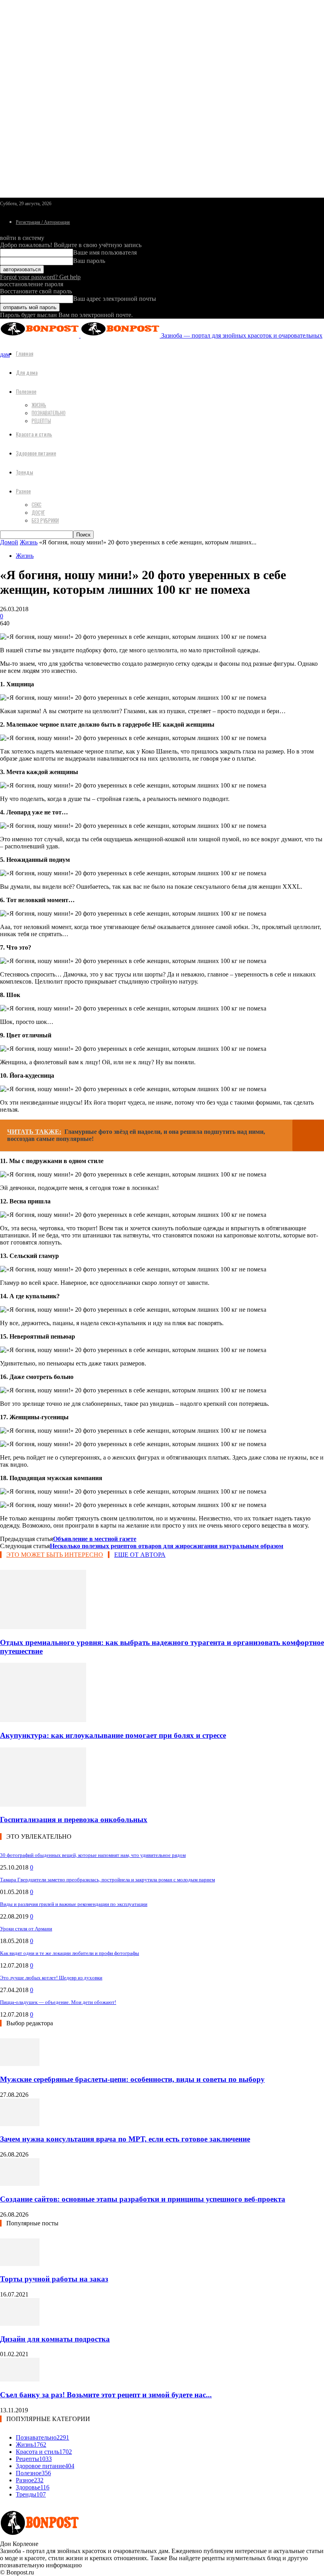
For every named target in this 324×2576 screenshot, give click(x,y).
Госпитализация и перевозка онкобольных (74, 1820)
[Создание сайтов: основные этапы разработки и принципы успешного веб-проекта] (20, 2184)
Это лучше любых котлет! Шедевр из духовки (51, 1978)
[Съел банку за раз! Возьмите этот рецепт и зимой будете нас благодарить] (20, 2379)
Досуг (38, 512)
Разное (23, 491)
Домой (9, 542)
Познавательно (49, 413)
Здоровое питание (36, 453)
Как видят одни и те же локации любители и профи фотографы (70, 1953)
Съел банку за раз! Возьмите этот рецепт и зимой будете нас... (106, 2395)
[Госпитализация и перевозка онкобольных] (43, 1805)
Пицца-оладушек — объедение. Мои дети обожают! (58, 2002)
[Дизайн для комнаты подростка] (20, 2324)
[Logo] (40, 335)
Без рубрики (45, 520)
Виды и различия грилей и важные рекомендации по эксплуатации (74, 1904)
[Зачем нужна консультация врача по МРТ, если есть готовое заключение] (20, 2124)
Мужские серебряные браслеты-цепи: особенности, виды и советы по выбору (132, 2079)
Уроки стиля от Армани (26, 1929)
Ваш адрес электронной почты (115, 299)
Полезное (26, 391)
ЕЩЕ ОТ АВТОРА (140, 1555)
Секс (37, 504)
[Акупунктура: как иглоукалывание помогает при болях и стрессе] (43, 1720)
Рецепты (41, 421)
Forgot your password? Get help (40, 277)
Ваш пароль (89, 261)
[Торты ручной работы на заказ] (20, 2264)
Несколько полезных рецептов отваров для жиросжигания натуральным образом (167, 1546)
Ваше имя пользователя (105, 252)
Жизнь (39, 405)
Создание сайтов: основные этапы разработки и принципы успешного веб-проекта (143, 2199)
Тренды (24, 472)
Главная (24, 353)
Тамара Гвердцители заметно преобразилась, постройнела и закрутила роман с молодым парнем (107, 1880)
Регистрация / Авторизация (43, 222)
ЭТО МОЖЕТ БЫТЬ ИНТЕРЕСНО (55, 1555)
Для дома (27, 372)
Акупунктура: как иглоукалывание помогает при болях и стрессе (113, 1735)
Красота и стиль (34, 434)
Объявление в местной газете (95, 1539)
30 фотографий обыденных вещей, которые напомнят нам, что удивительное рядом (93, 1855)
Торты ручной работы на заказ (54, 2279)
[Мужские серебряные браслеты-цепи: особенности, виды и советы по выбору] (20, 2064)
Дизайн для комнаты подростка (55, 2339)
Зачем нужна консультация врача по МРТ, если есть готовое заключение (125, 2139)
